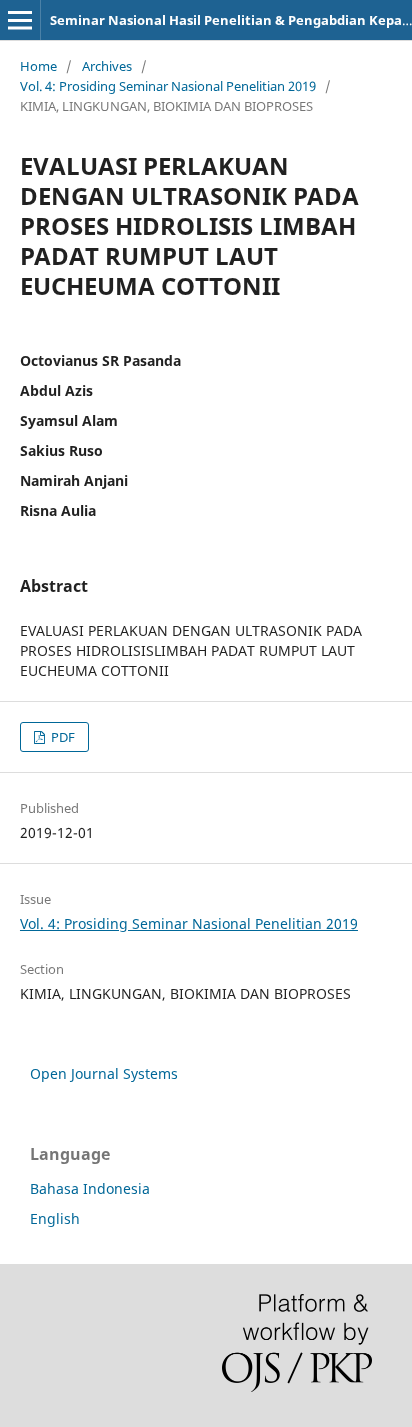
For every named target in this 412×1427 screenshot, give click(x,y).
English (55, 1218)
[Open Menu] (20, 20)
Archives (107, 66)
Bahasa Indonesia (90, 1188)
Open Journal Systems (104, 1073)
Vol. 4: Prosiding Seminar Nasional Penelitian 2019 (168, 86)
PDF (61, 737)
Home (38, 66)
